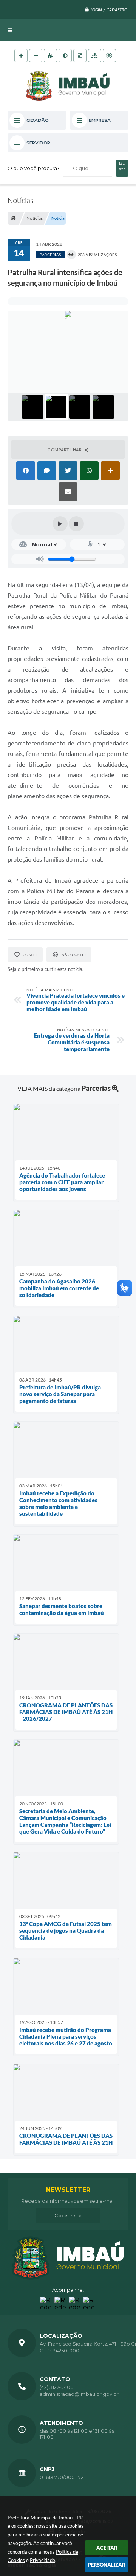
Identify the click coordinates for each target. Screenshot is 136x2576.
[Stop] (76, 524)
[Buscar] (122, 168)
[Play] (60, 524)
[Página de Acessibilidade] (109, 56)
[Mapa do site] (95, 56)
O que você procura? (33, 168)
